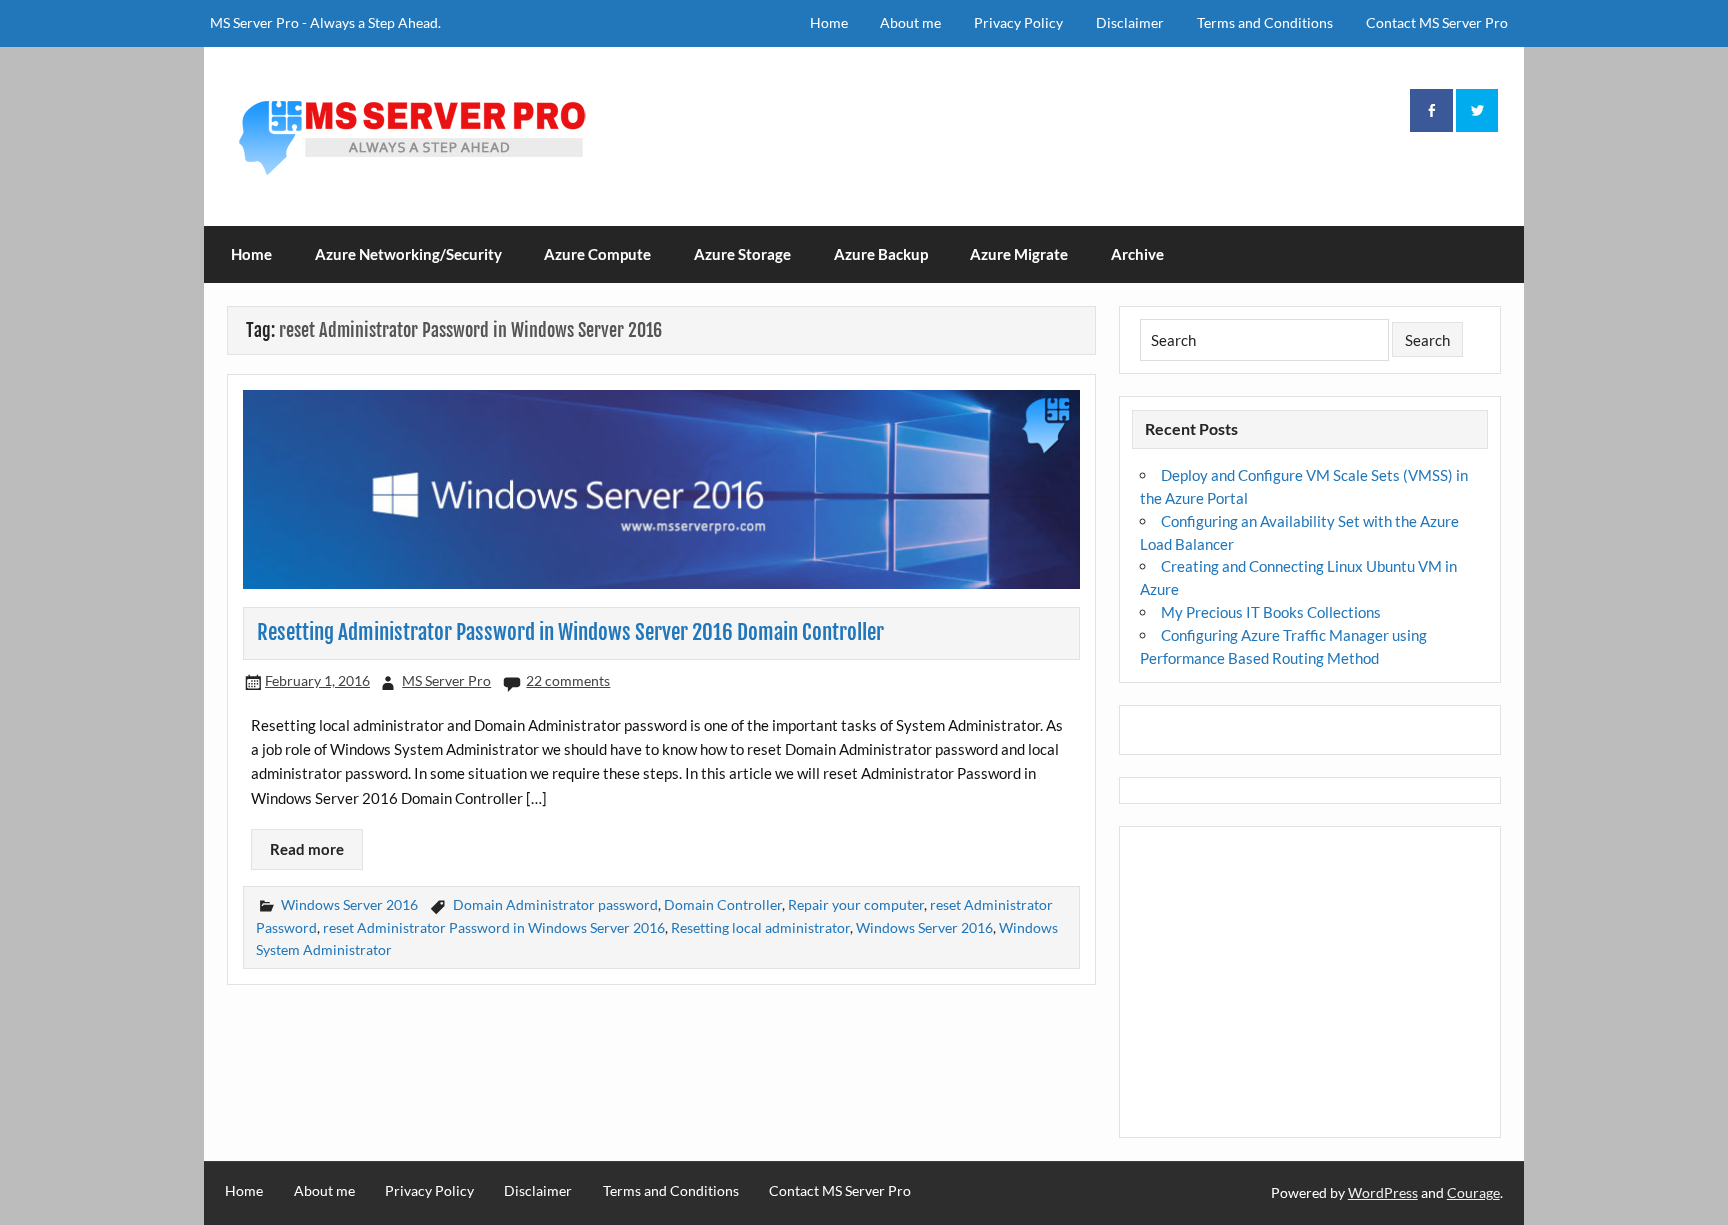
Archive (1137, 254)
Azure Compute (597, 254)
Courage (1473, 1192)
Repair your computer (856, 904)
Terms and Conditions (1265, 22)
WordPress (1383, 1192)
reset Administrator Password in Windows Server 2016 (494, 927)
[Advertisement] (1310, 982)
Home (829, 22)
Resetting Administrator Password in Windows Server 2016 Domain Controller (570, 632)
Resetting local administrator (760, 927)
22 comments (568, 680)
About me (910, 22)
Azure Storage (742, 254)
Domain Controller (723, 904)
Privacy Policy (1018, 22)
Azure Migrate (1019, 254)
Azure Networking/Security (408, 254)
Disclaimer (1130, 22)
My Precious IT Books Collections (1271, 612)
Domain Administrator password (555, 904)
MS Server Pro (446, 680)
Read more (307, 849)
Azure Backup (881, 254)
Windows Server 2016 (349, 904)
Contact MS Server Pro (1437, 22)
